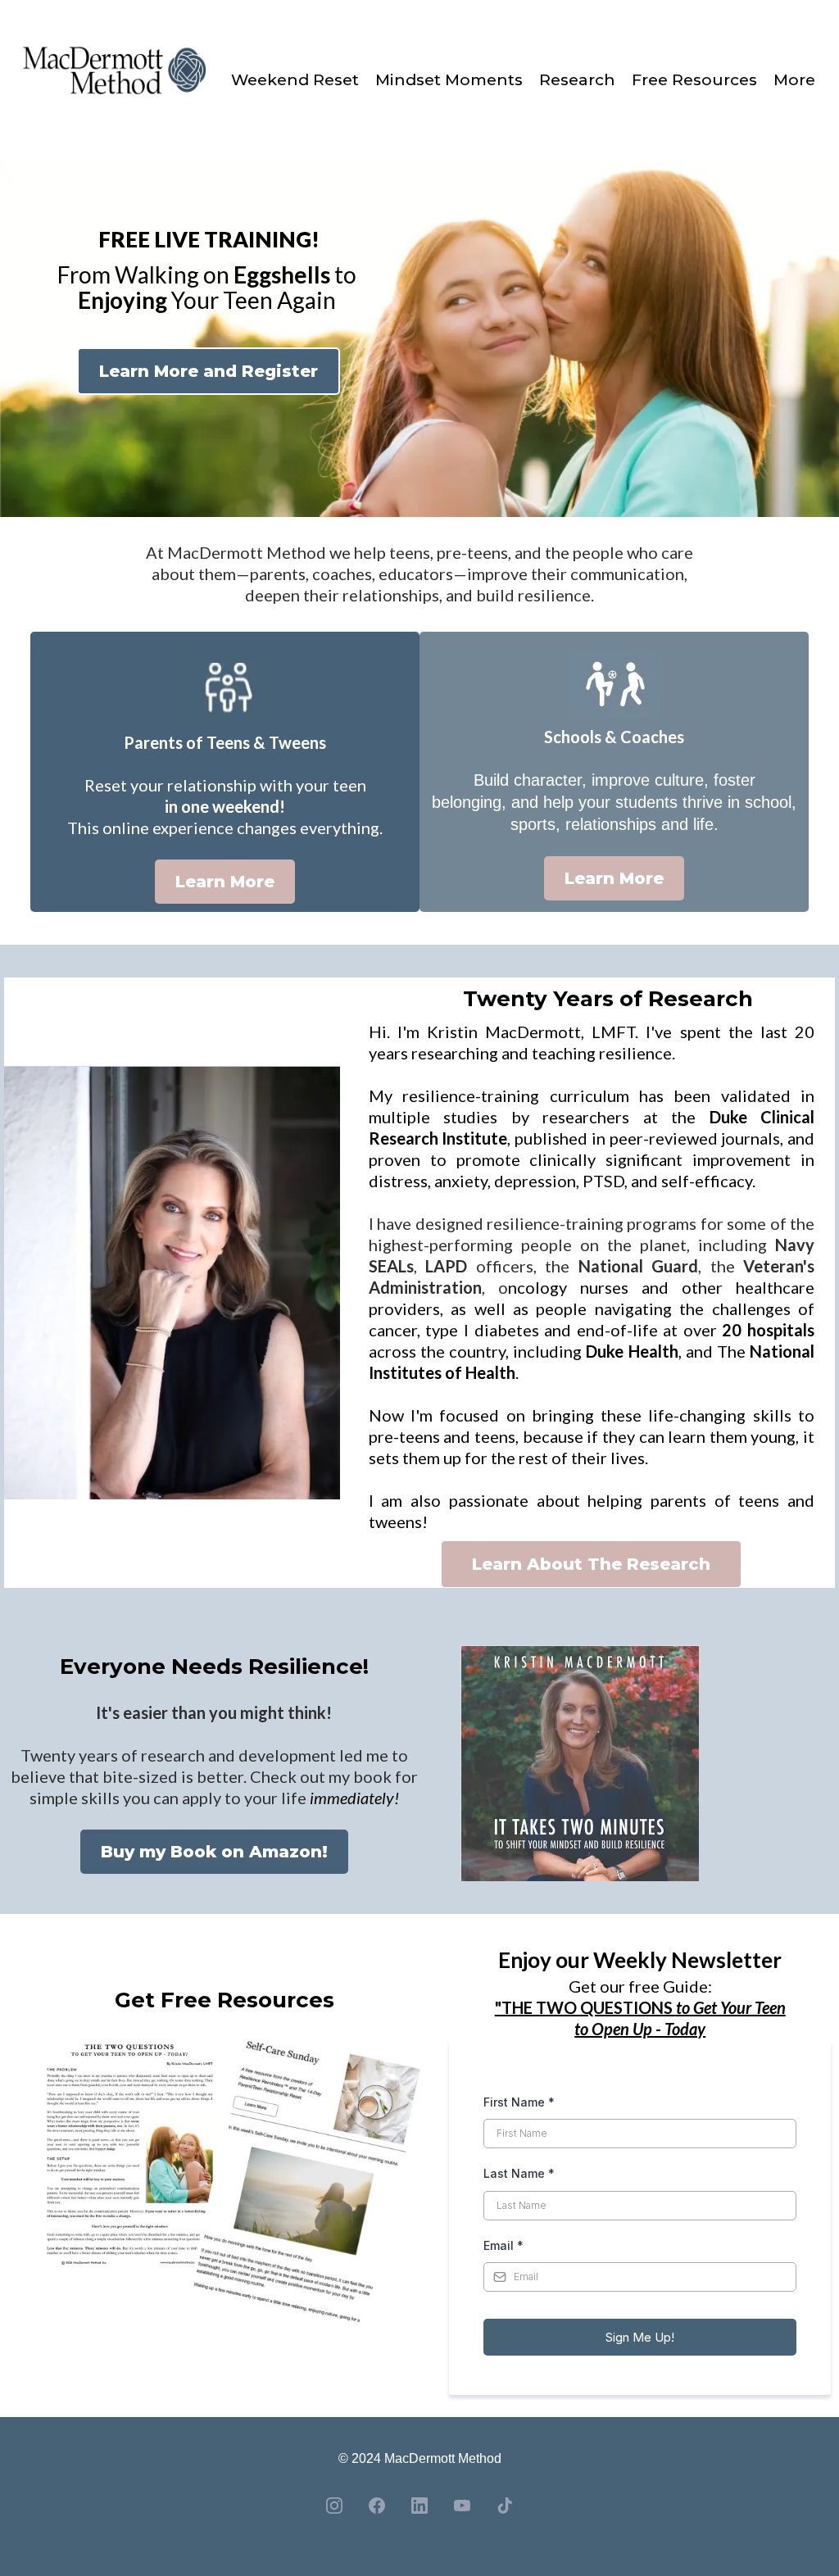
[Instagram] (334, 2506)
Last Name (519, 2173)
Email (503, 2245)
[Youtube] (462, 2506)
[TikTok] (505, 2506)
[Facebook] (377, 2506)
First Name (519, 2102)
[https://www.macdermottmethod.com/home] (114, 80)
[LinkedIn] (419, 2506)
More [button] (796, 80)
